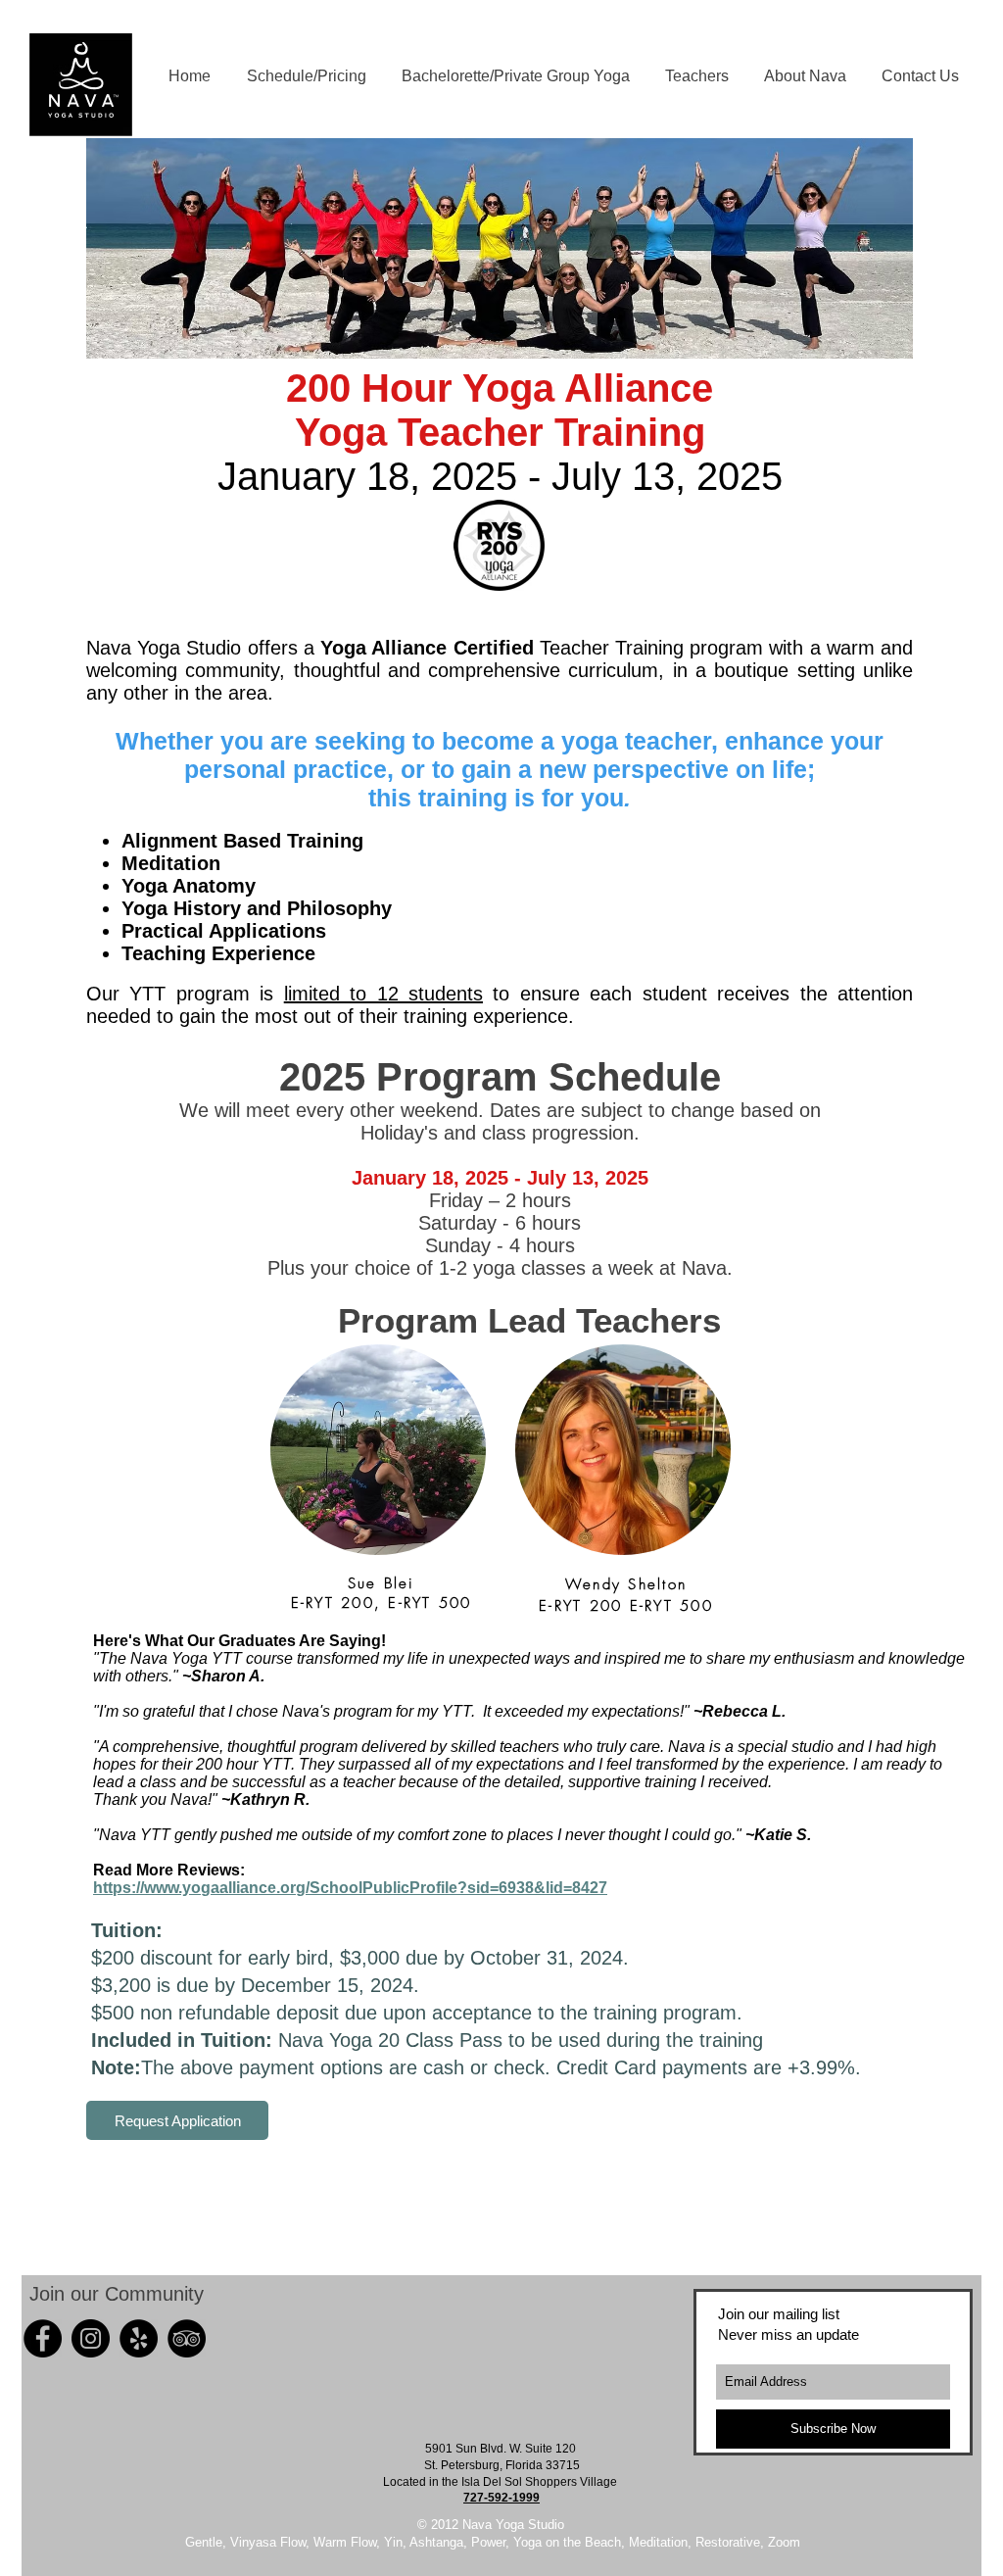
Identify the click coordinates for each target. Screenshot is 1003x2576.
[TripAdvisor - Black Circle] (187, 2338)
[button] (516, 76)
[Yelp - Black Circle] (139, 2338)
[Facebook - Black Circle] (43, 2338)
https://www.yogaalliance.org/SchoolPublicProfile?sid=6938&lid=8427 (350, 1888)
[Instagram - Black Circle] (91, 2338)
